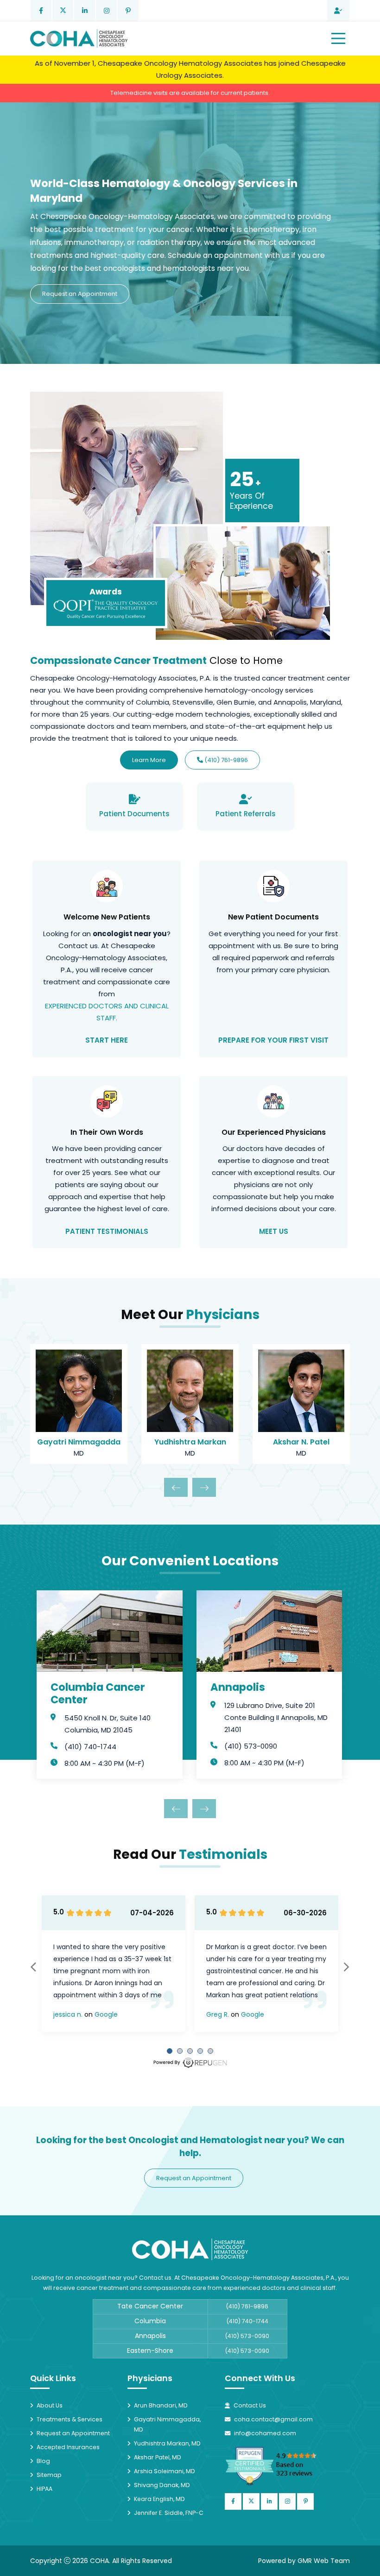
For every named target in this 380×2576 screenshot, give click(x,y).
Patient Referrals (246, 814)
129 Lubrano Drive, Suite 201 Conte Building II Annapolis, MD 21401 (276, 1717)
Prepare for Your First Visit (273, 1040)
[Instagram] (106, 10)
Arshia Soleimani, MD (165, 2471)
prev (34, 1967)
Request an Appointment (80, 294)
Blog (43, 2461)
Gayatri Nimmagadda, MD (167, 2424)
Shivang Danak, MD (162, 2485)
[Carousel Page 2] (180, 2051)
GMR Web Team (324, 2561)
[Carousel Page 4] (200, 2051)
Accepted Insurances (68, 2447)
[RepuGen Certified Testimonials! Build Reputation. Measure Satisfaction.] (283, 2466)
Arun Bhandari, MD (161, 2405)
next (346, 1967)
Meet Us (274, 1231)
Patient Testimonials (107, 1231)
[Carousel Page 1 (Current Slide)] (170, 2051)
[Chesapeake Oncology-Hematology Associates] (79, 38)
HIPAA (44, 2489)
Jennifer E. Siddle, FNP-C (169, 2513)
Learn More (149, 760)
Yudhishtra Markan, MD (167, 2443)
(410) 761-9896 (225, 760)
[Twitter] (63, 10)
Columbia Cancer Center (98, 1694)
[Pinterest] (128, 10)
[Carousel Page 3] (190, 2051)
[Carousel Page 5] (210, 2051)
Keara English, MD (159, 2499)
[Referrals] (338, 10)
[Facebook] (41, 10)
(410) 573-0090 (251, 1746)
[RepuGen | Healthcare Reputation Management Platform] (190, 2063)
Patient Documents (134, 814)
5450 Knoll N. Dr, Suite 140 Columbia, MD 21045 (108, 1724)
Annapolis (238, 1687)
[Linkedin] (85, 10)
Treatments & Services (70, 2419)
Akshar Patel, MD (158, 2457)
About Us (50, 2405)
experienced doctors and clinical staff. (107, 1012)
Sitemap (49, 2475)
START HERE (107, 1040)
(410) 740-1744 (90, 1747)
